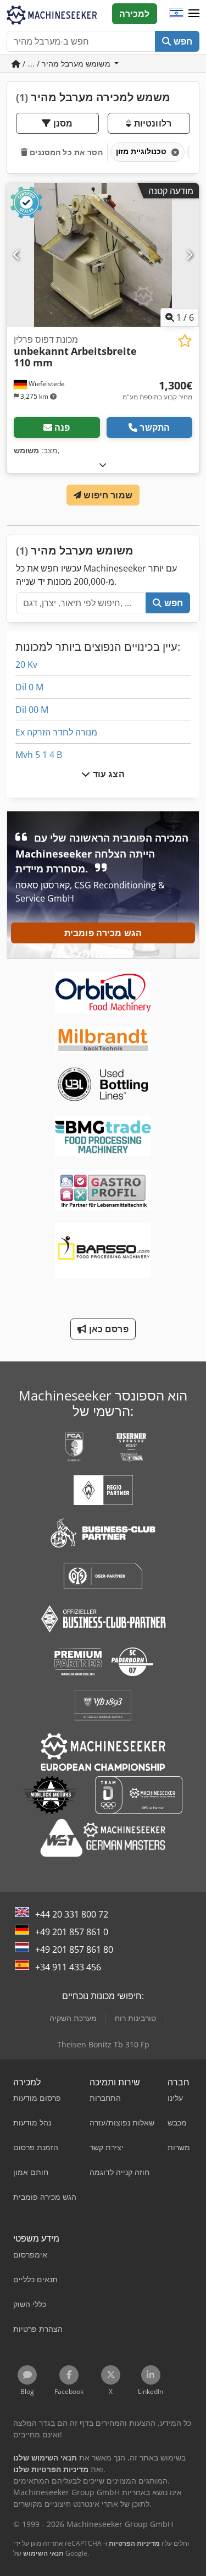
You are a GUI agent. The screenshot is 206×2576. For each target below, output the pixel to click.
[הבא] (189, 255)
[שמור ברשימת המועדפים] (185, 341)
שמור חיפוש (107, 495)
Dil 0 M (29, 687)
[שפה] (176, 14)
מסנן (62, 123)
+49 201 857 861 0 (72, 1932)
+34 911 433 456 (68, 1967)
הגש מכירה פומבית (103, 933)
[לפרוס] (103, 465)
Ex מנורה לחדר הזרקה (56, 732)
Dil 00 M (32, 710)
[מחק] (174, 152)
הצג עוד (107, 774)
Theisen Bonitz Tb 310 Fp (103, 2044)
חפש (182, 41)
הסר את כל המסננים (65, 152)
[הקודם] (17, 255)
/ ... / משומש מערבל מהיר (66, 64)
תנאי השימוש (43, 2553)
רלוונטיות (151, 123)
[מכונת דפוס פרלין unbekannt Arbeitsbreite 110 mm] (103, 255)
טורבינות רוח (135, 2018)
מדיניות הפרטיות (134, 2543)
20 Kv (26, 664)
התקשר (155, 427)
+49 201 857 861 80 (74, 1949)
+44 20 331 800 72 (72, 1914)
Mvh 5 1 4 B (39, 755)
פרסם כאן (107, 1329)
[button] (194, 14)
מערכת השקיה (73, 2018)
